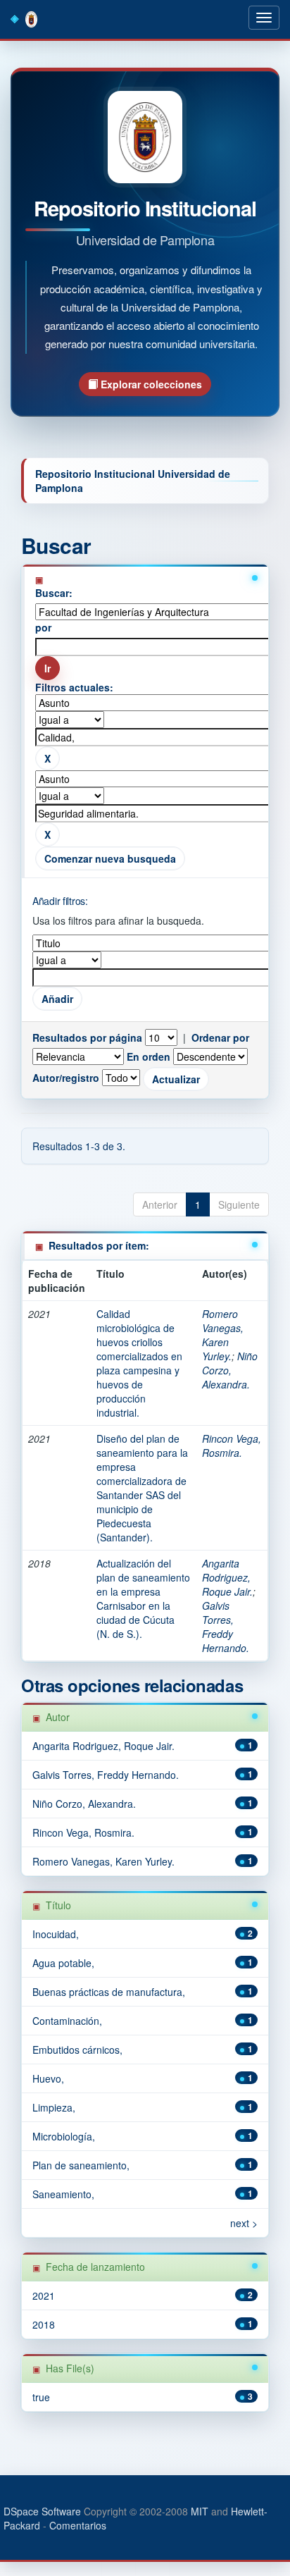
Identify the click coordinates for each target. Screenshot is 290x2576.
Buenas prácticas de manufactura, (109, 1992)
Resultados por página (87, 1037)
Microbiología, (64, 2136)
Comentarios (78, 2525)
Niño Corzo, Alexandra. (230, 1370)
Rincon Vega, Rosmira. (232, 1446)
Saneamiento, (63, 2194)
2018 (44, 2324)
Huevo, (48, 2078)
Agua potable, (63, 1963)
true (41, 2397)
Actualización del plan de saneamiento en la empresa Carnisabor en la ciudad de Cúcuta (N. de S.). (143, 1598)
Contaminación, (67, 2021)
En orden (149, 1056)
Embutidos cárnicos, (77, 2050)
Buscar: (54, 593)
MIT (200, 2511)
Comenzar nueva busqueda (110, 858)
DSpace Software (42, 2511)
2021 (44, 2295)
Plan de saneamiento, (81, 2165)
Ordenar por (220, 1037)
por (43, 627)
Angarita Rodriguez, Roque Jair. (227, 1577)
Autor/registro (66, 1078)
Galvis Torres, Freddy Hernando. (226, 1627)
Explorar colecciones (150, 384)
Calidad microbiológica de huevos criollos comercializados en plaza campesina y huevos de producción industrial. (139, 1363)
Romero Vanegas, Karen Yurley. (223, 1335)
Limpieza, (54, 2107)
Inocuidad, (56, 1934)
